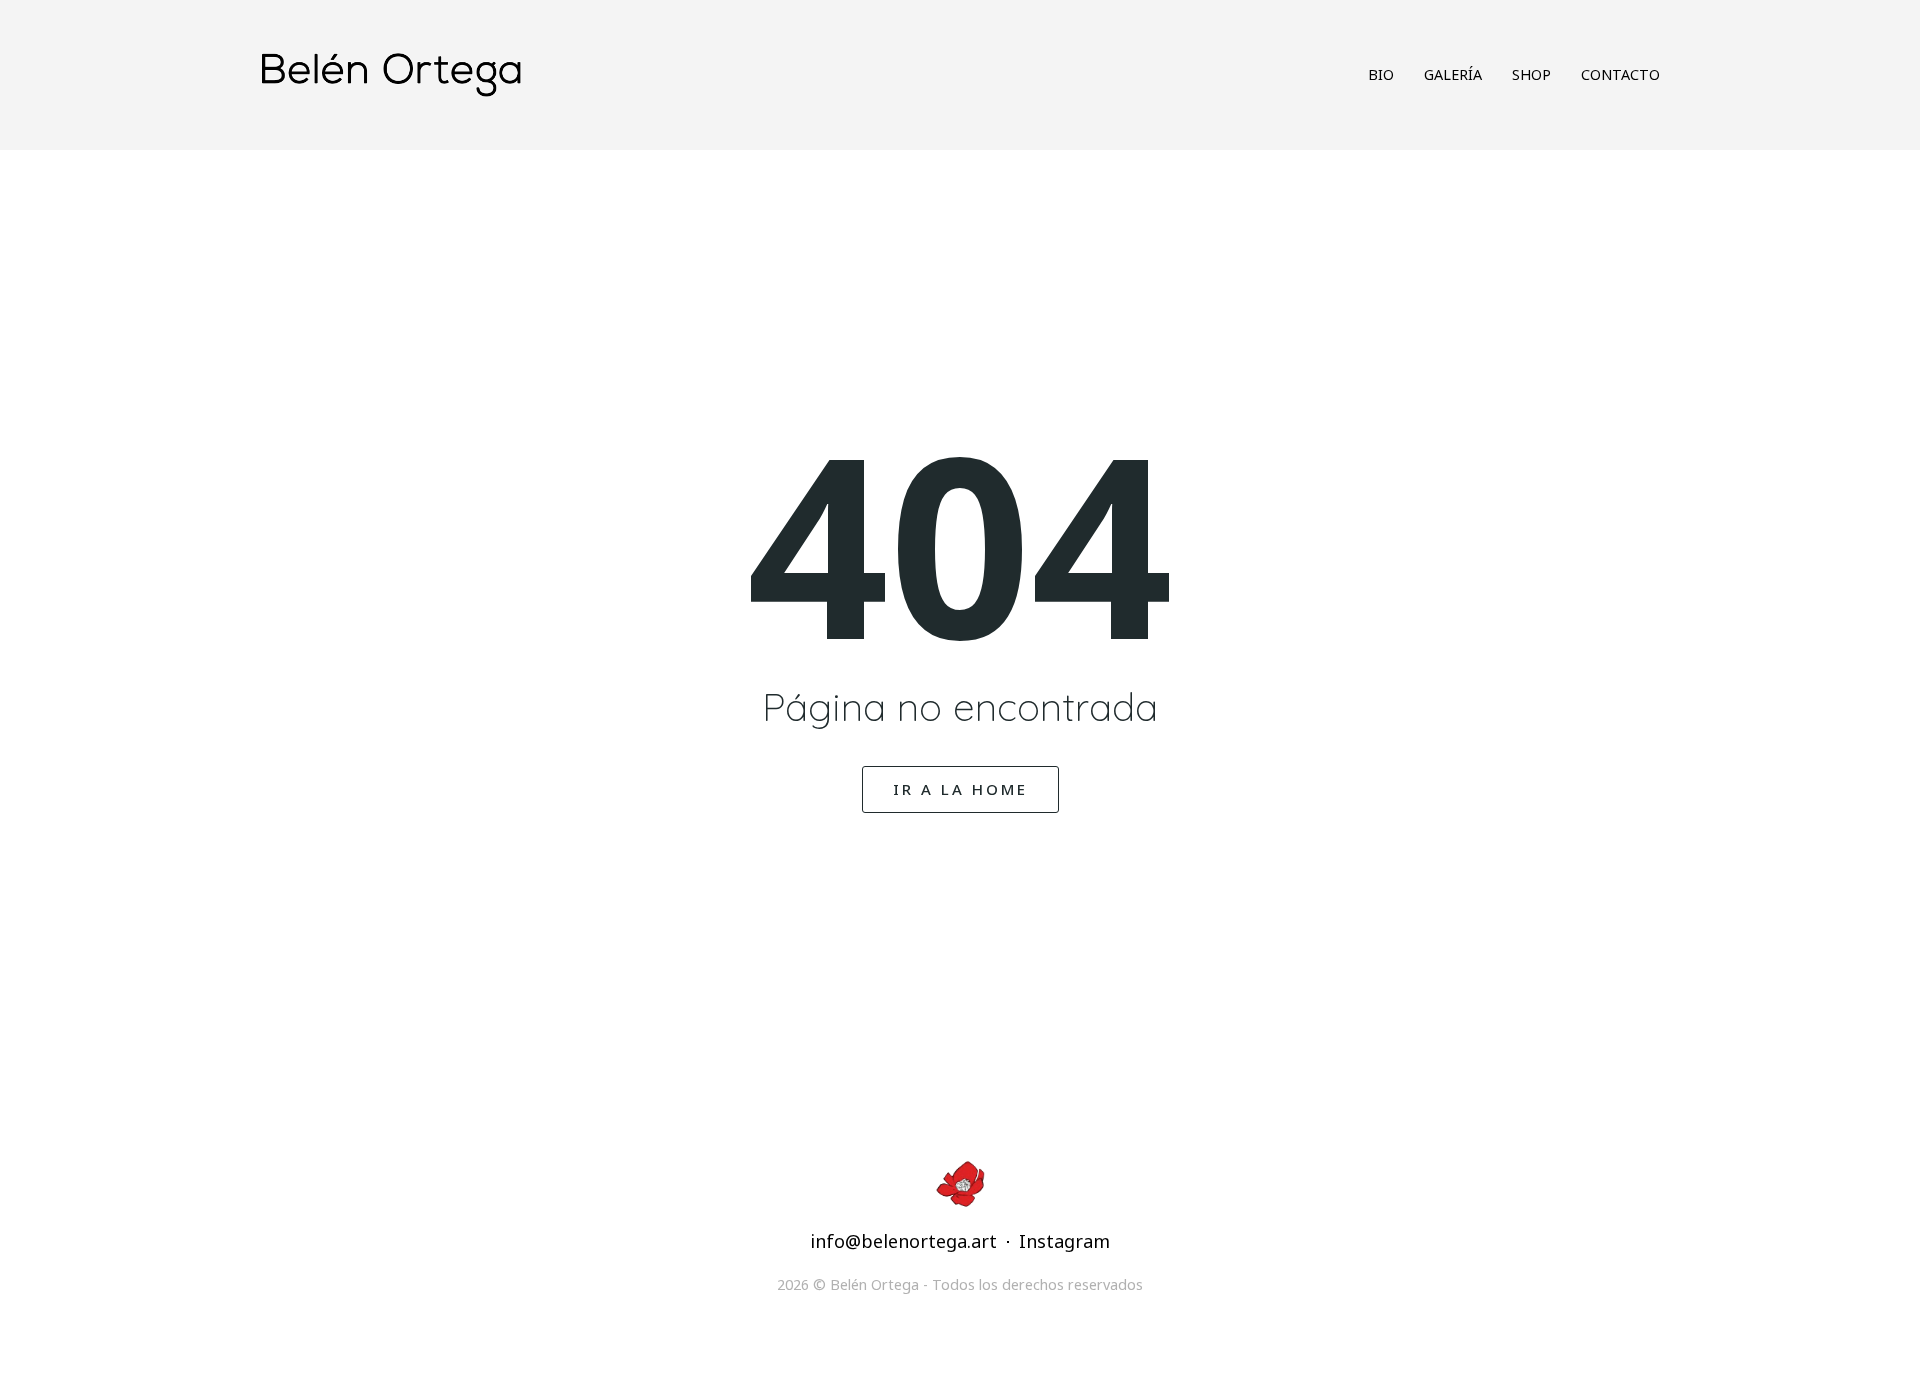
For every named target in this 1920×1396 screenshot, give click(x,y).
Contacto (1620, 74)
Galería (1453, 74)
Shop (1531, 74)
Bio (1381, 74)
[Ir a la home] (592, 74)
